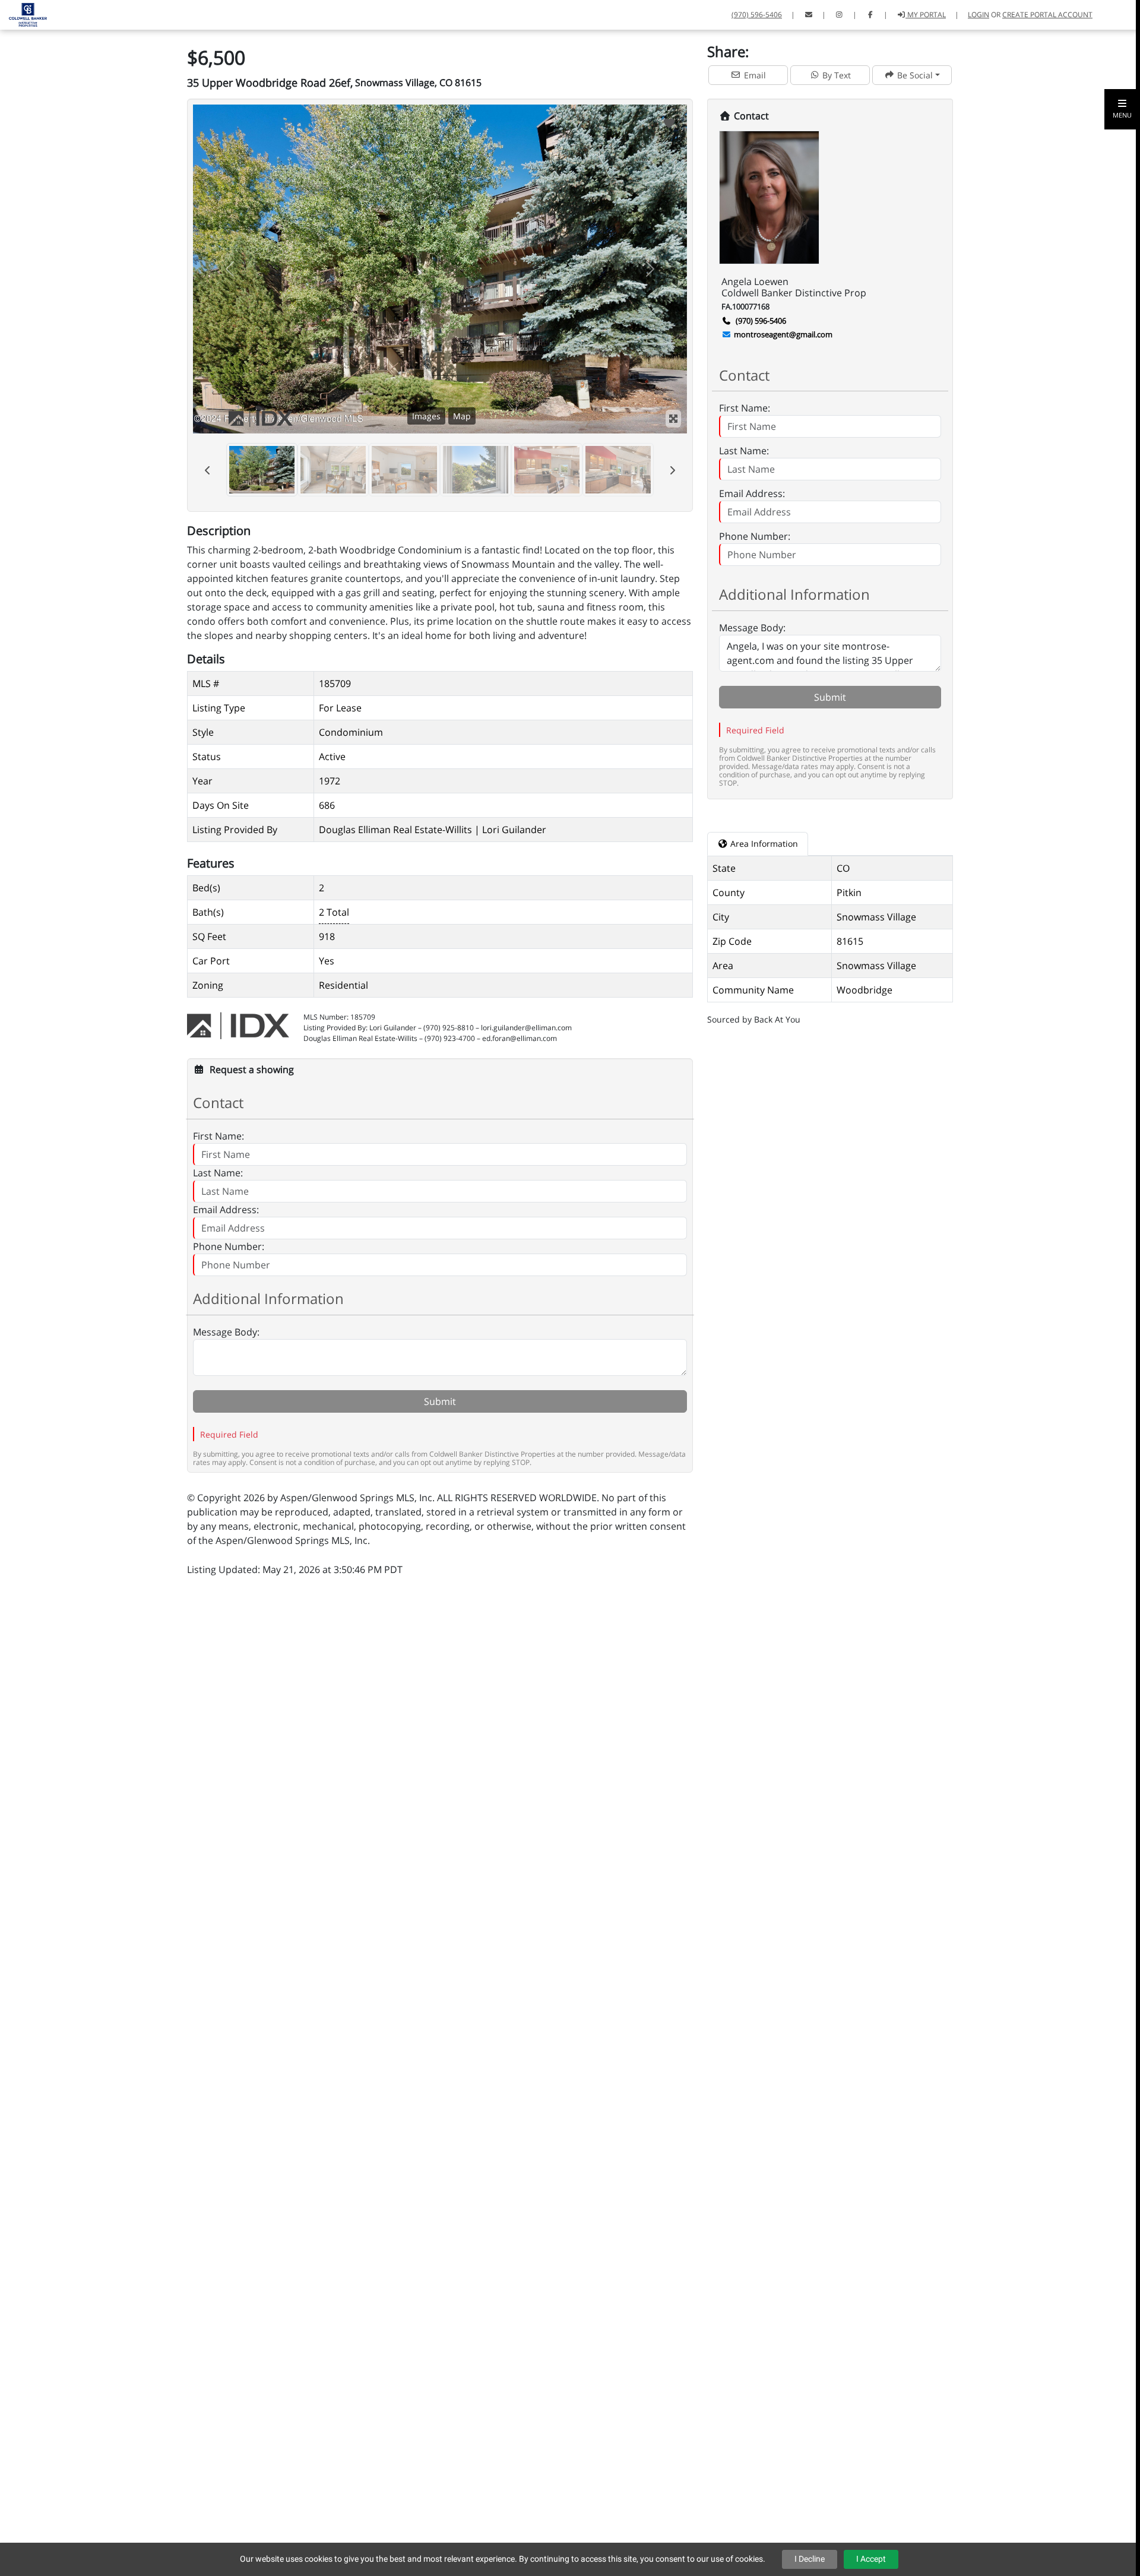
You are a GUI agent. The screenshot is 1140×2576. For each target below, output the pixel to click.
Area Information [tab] (763, 844)
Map (462, 416)
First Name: (218, 1136)
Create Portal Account (1047, 15)
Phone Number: (229, 1246)
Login (978, 15)
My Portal (926, 15)
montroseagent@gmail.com (783, 334)
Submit (440, 1401)
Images (426, 416)
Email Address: (226, 1210)
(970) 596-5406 (757, 15)
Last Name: (218, 1173)
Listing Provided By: (335, 1028)
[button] (1122, 109)
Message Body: (226, 1332)
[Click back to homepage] (23, 13)
